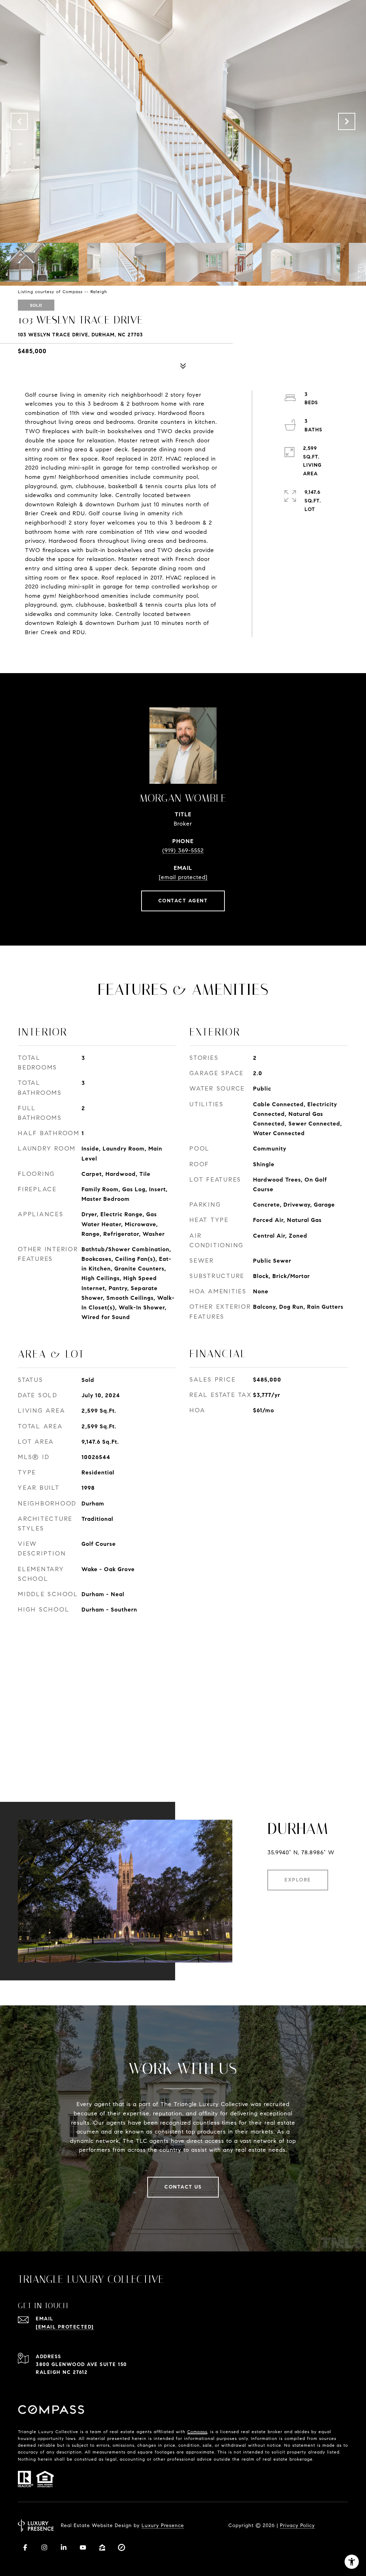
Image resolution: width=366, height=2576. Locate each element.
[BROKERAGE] (122, 2547)
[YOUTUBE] (83, 2547)
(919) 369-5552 (183, 850)
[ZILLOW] (102, 2547)
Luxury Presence (163, 2525)
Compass (197, 2432)
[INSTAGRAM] (44, 2547)
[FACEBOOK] (25, 2547)
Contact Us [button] (183, 2187)
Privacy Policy (297, 2525)
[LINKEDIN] (64, 2547)
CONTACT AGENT (183, 901)
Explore (298, 1880)
